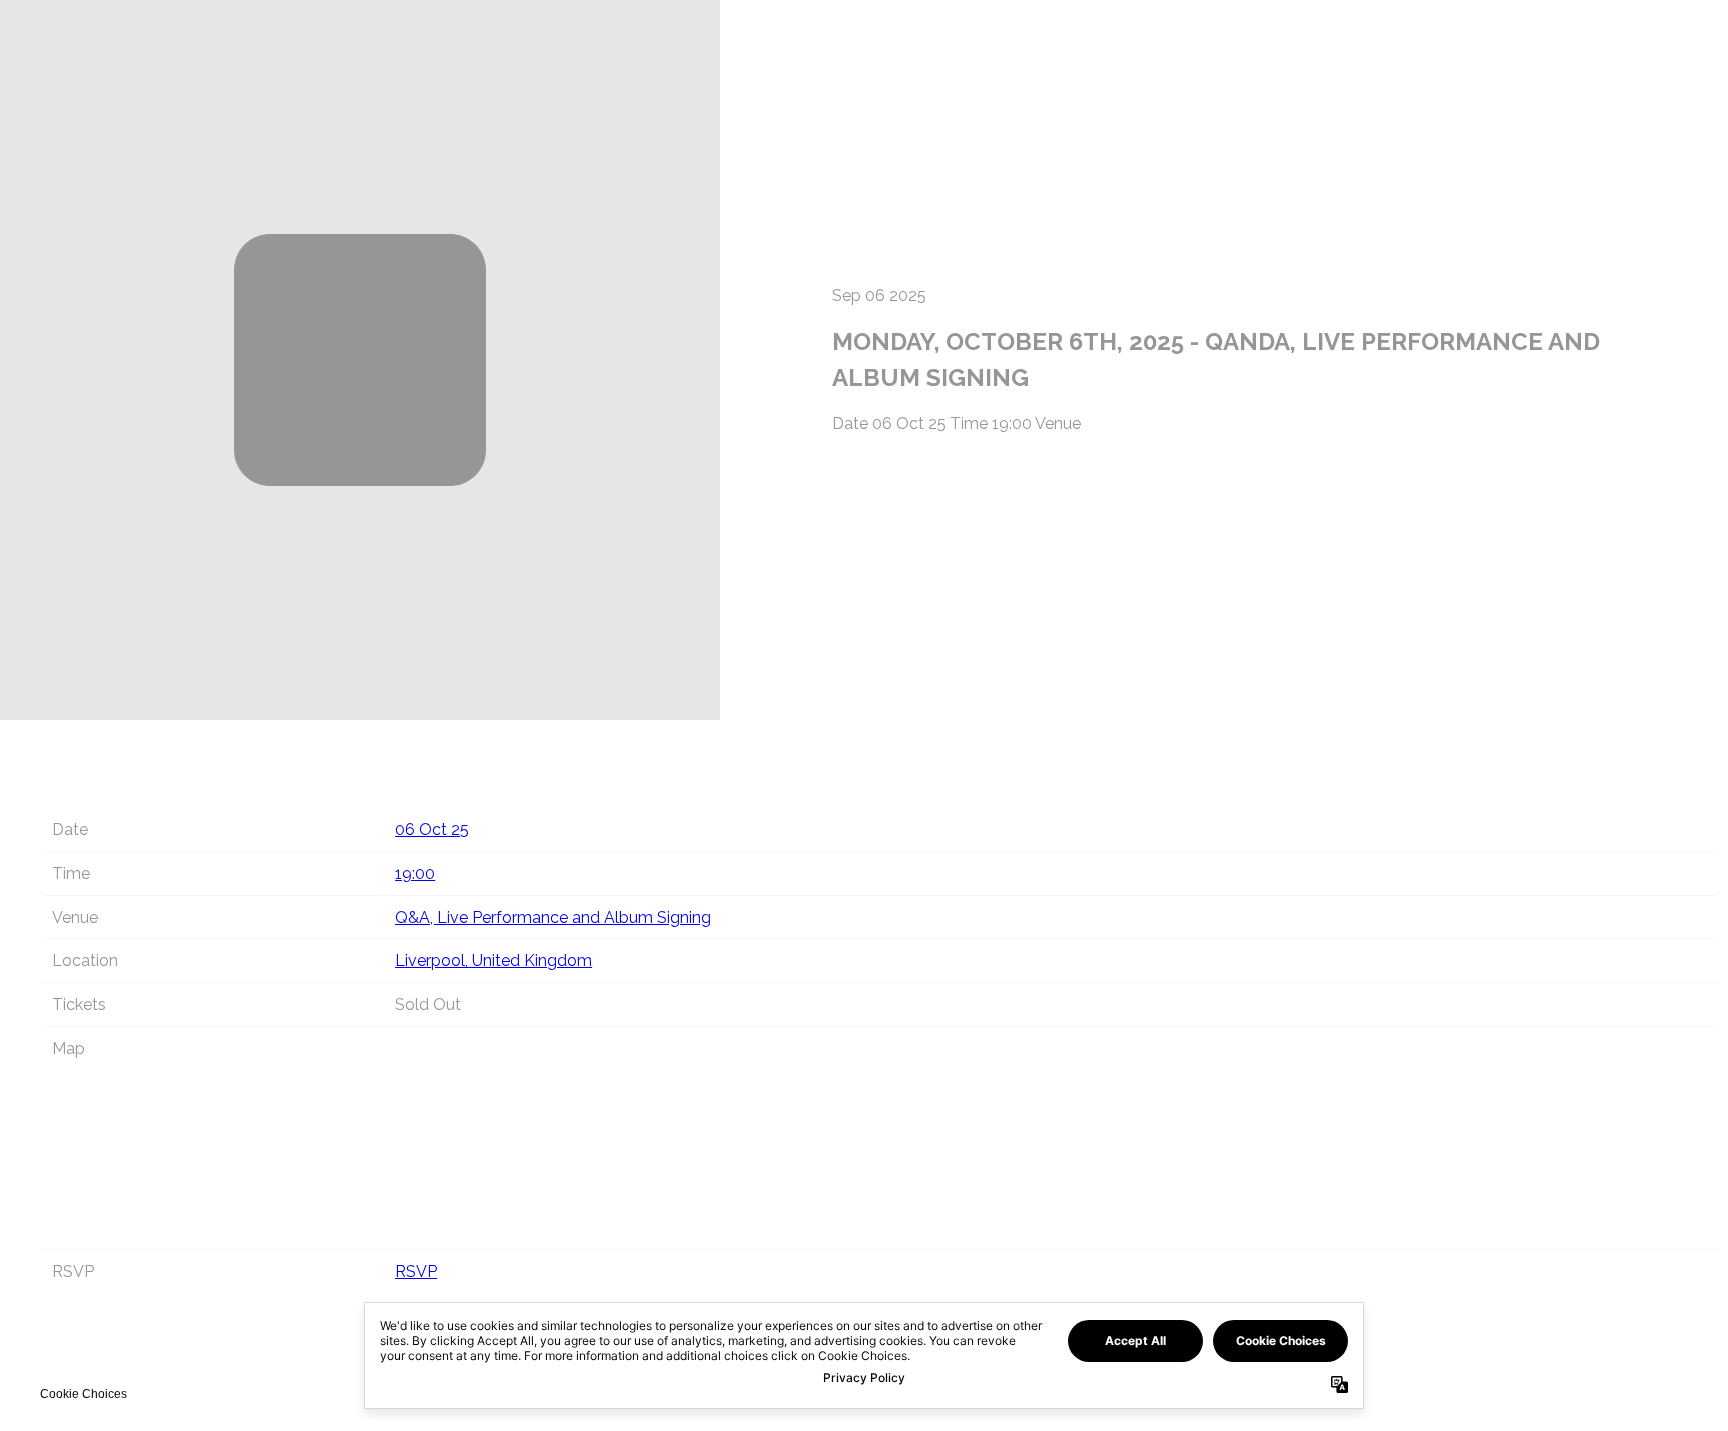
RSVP (416, 1271)
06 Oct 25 (432, 829)
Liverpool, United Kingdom (493, 960)
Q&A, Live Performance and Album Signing (553, 917)
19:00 (415, 873)
